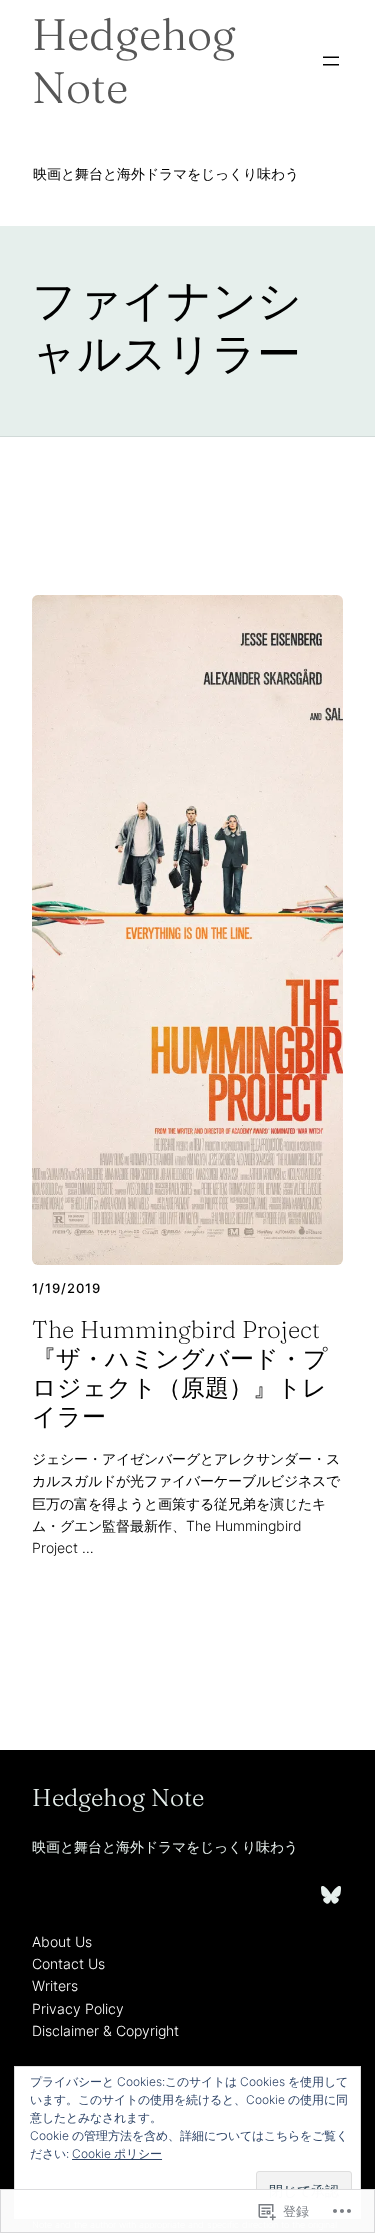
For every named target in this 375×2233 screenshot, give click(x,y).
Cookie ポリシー (117, 2153)
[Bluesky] (331, 1895)
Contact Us (68, 1963)
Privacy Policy (78, 2008)
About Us (62, 1941)
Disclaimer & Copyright (105, 2030)
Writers (55, 1985)
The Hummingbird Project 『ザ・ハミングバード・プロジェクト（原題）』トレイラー (180, 1373)
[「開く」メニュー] (331, 61)
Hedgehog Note (134, 60)
